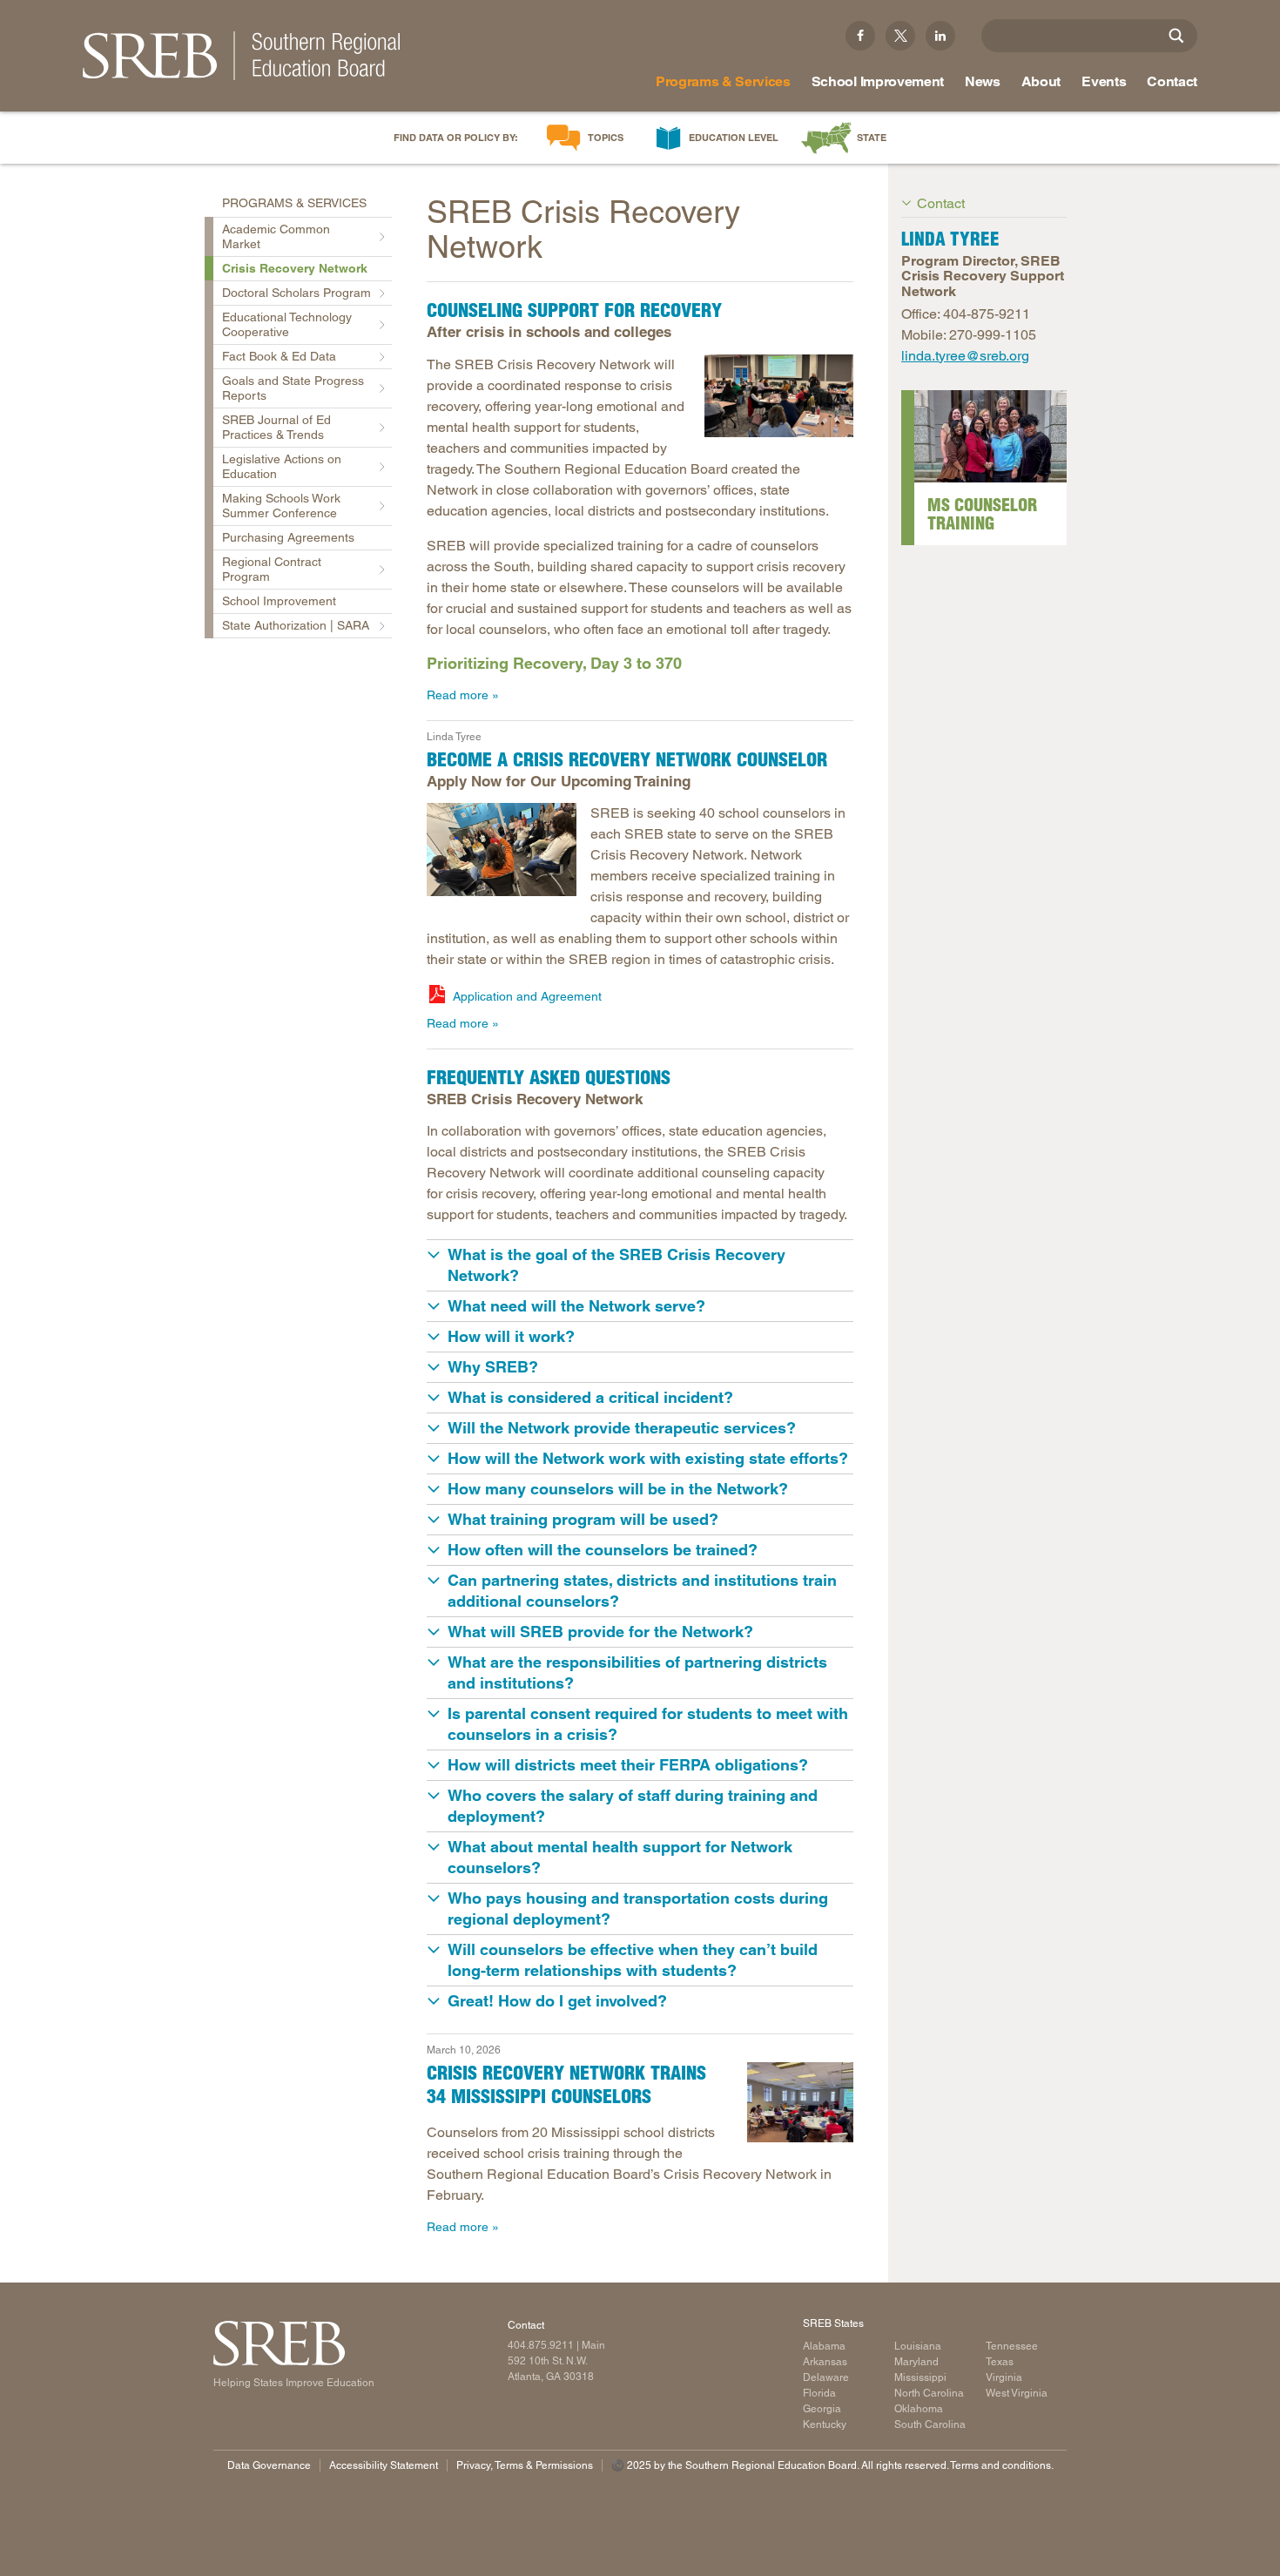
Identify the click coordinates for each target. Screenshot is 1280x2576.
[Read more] (990, 437)
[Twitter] (900, 36)
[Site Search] (1176, 36)
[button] (640, 1265)
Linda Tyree (454, 737)
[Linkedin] (940, 36)
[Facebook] (860, 36)
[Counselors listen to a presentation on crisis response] (801, 2102)
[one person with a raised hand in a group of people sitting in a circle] (502, 850)
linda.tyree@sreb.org (965, 356)
